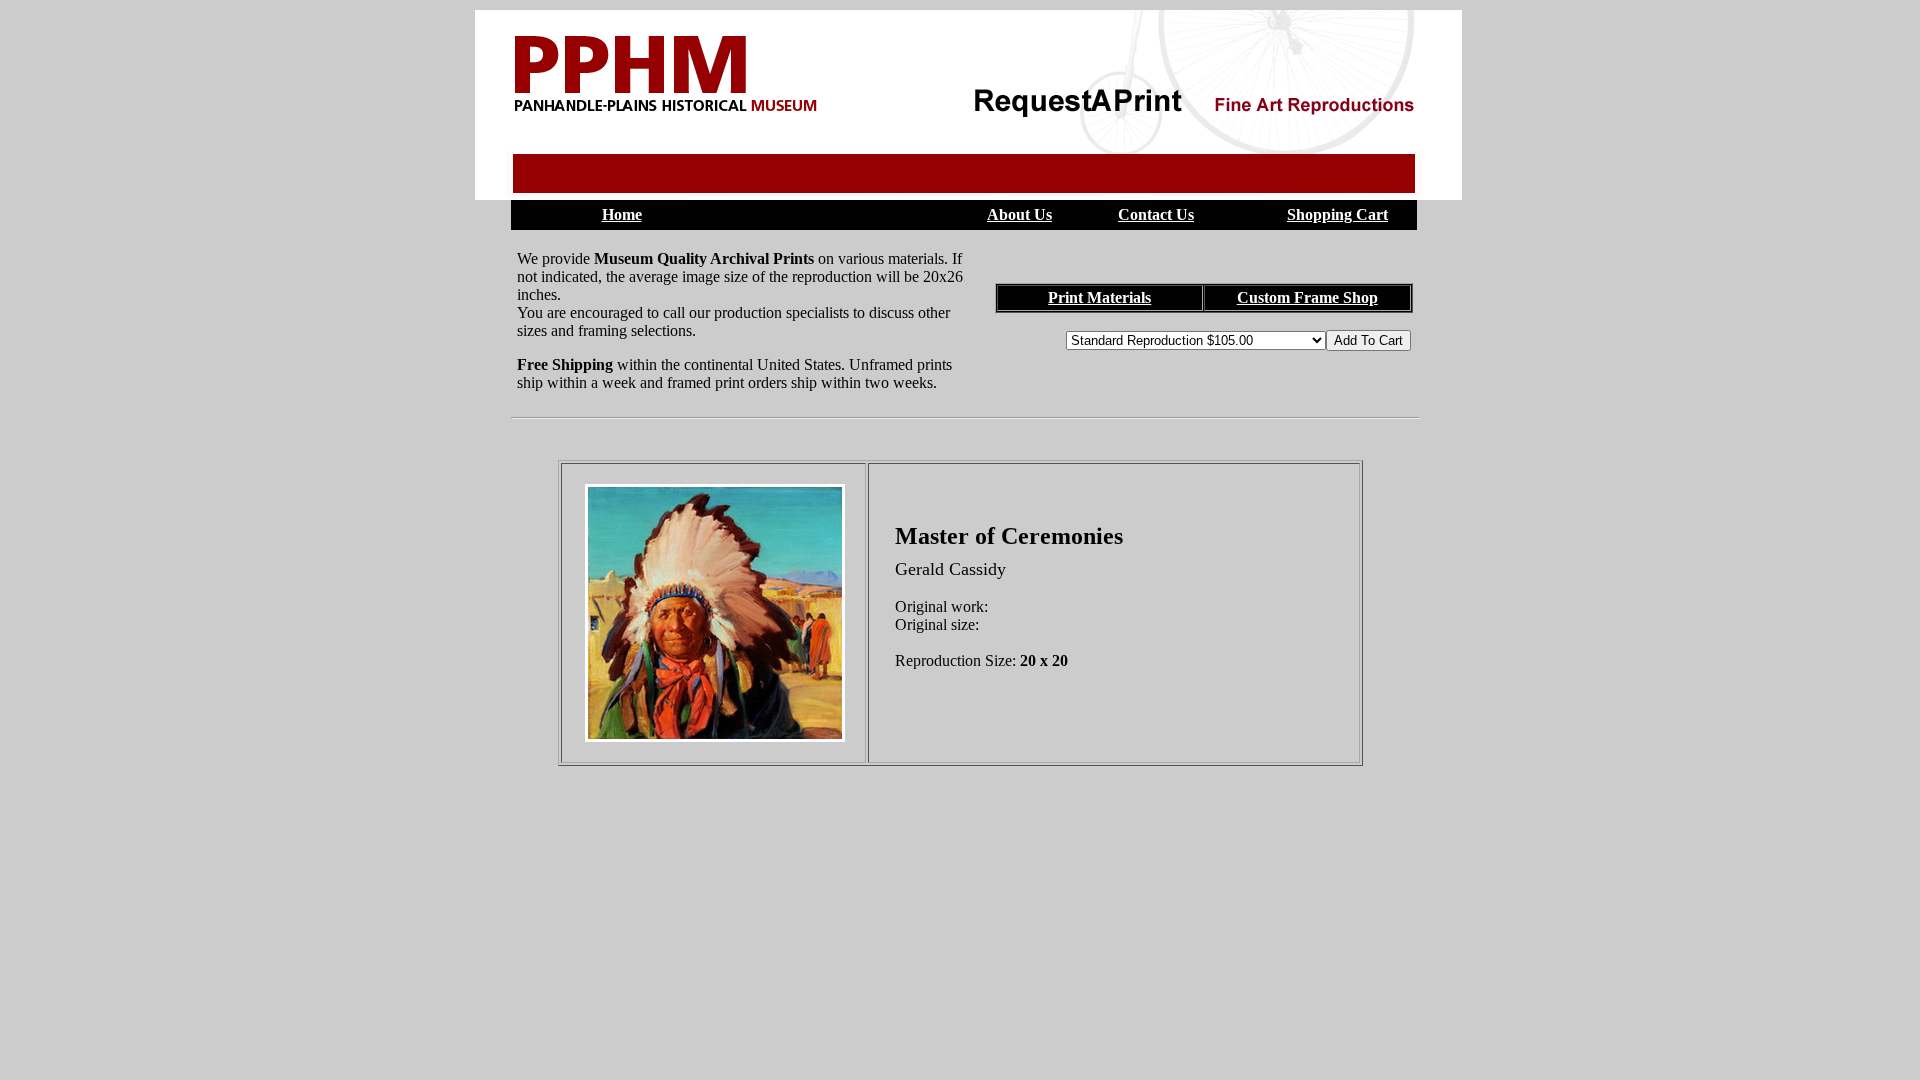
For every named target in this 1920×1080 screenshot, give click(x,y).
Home (622, 214)
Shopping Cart (1337, 214)
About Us (1019, 214)
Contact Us (1156, 214)
